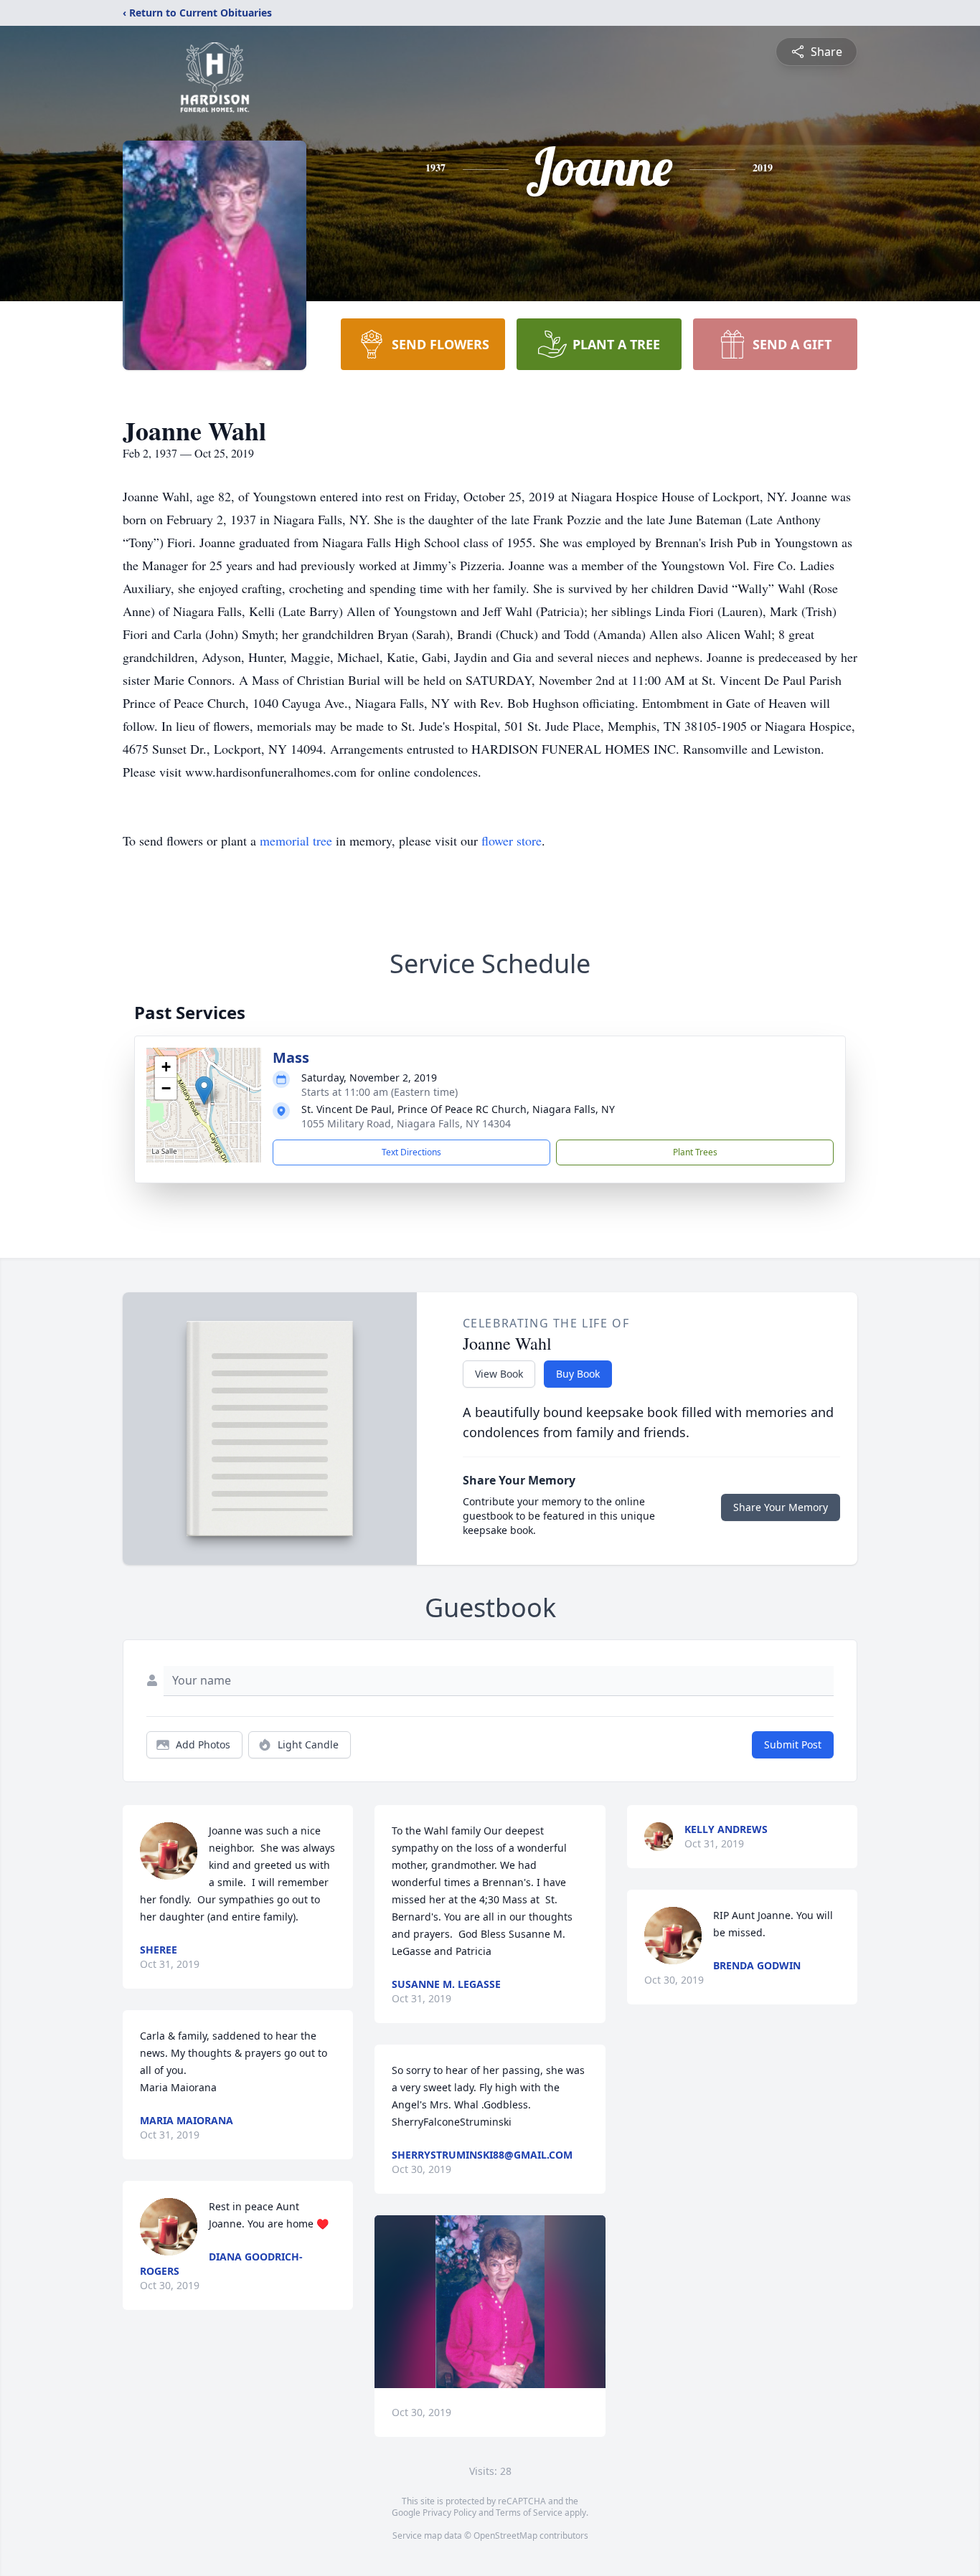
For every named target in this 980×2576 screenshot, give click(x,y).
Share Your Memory (781, 1507)
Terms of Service (529, 2513)
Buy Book (578, 1374)
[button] (204, 1090)
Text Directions (411, 1152)
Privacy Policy (449, 2513)
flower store (512, 840)
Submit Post (793, 1744)
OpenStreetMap (505, 2535)
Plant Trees (695, 1152)
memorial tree (296, 840)
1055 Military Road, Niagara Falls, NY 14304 (406, 1123)
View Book (499, 1374)
